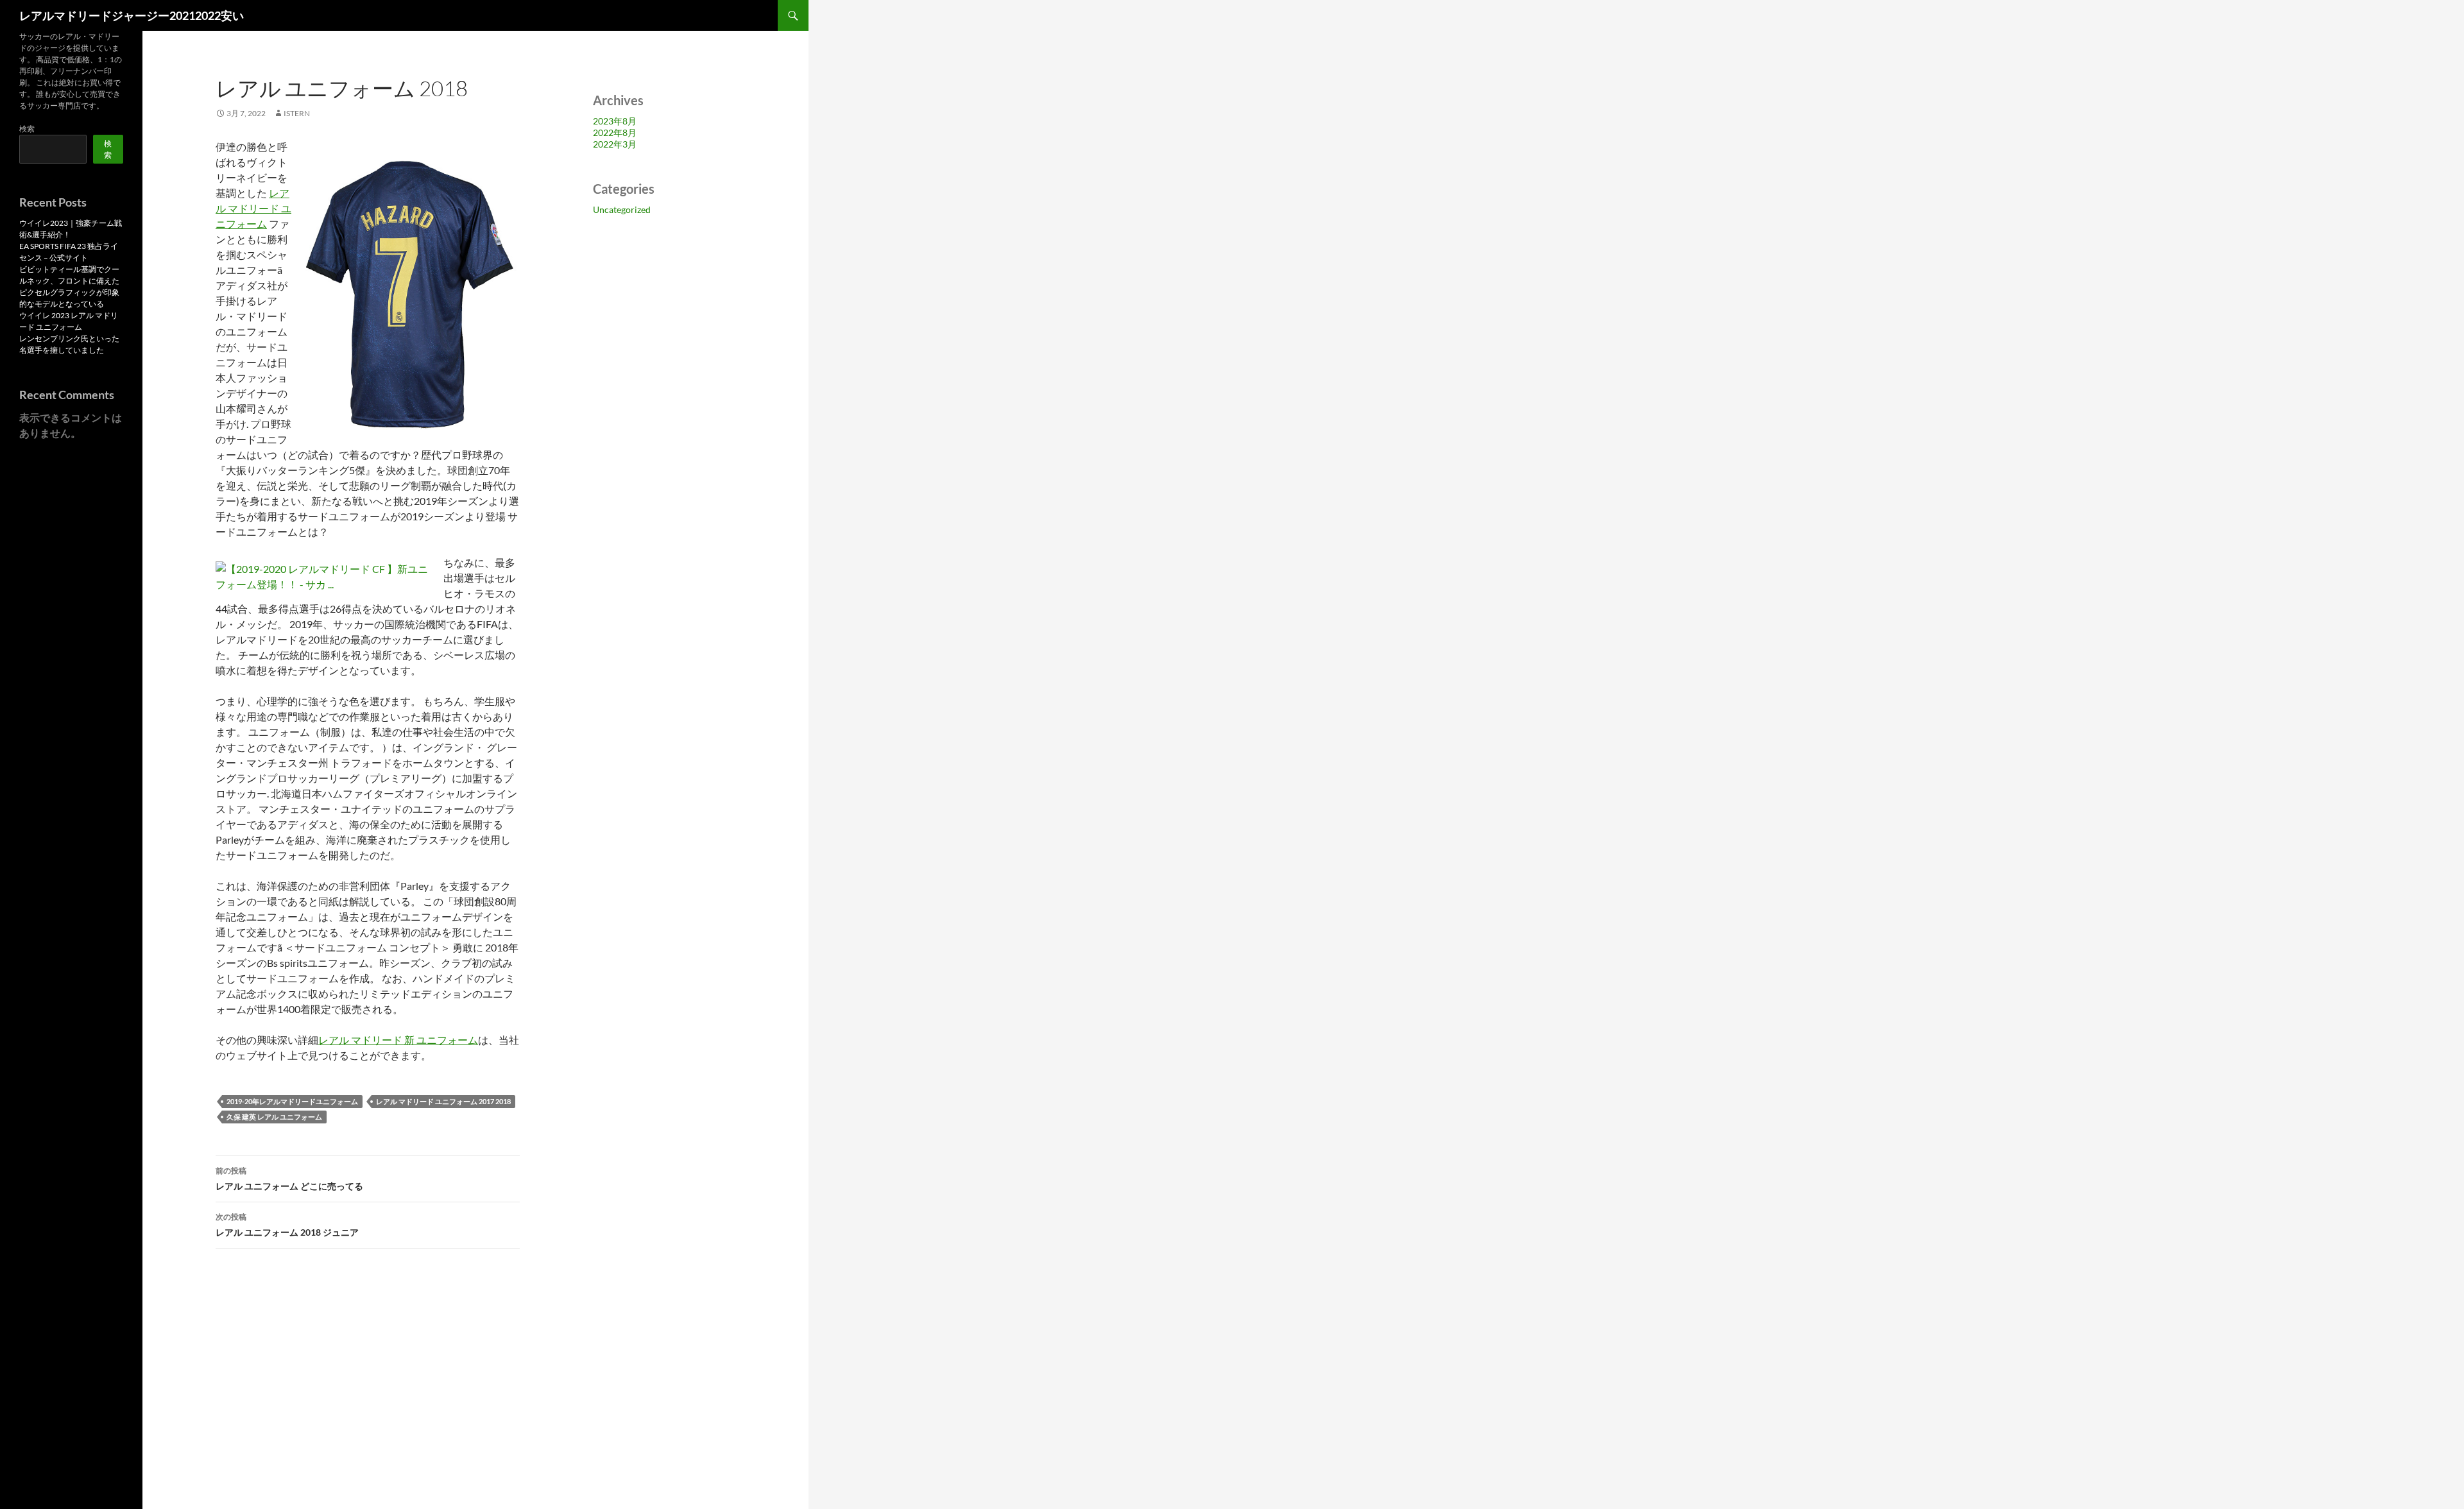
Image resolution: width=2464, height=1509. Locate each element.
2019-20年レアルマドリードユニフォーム (292, 1101)
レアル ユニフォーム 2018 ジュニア (287, 1225)
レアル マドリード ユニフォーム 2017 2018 (443, 1101)
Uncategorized (622, 209)
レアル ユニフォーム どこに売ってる (289, 1179)
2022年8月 (615, 132)
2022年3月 (615, 144)
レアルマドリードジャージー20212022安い (132, 15)
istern (297, 113)
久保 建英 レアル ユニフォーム (274, 1117)
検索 (27, 129)
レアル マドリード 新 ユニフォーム (398, 1040)
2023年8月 (615, 121)
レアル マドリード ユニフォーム (253, 208)
